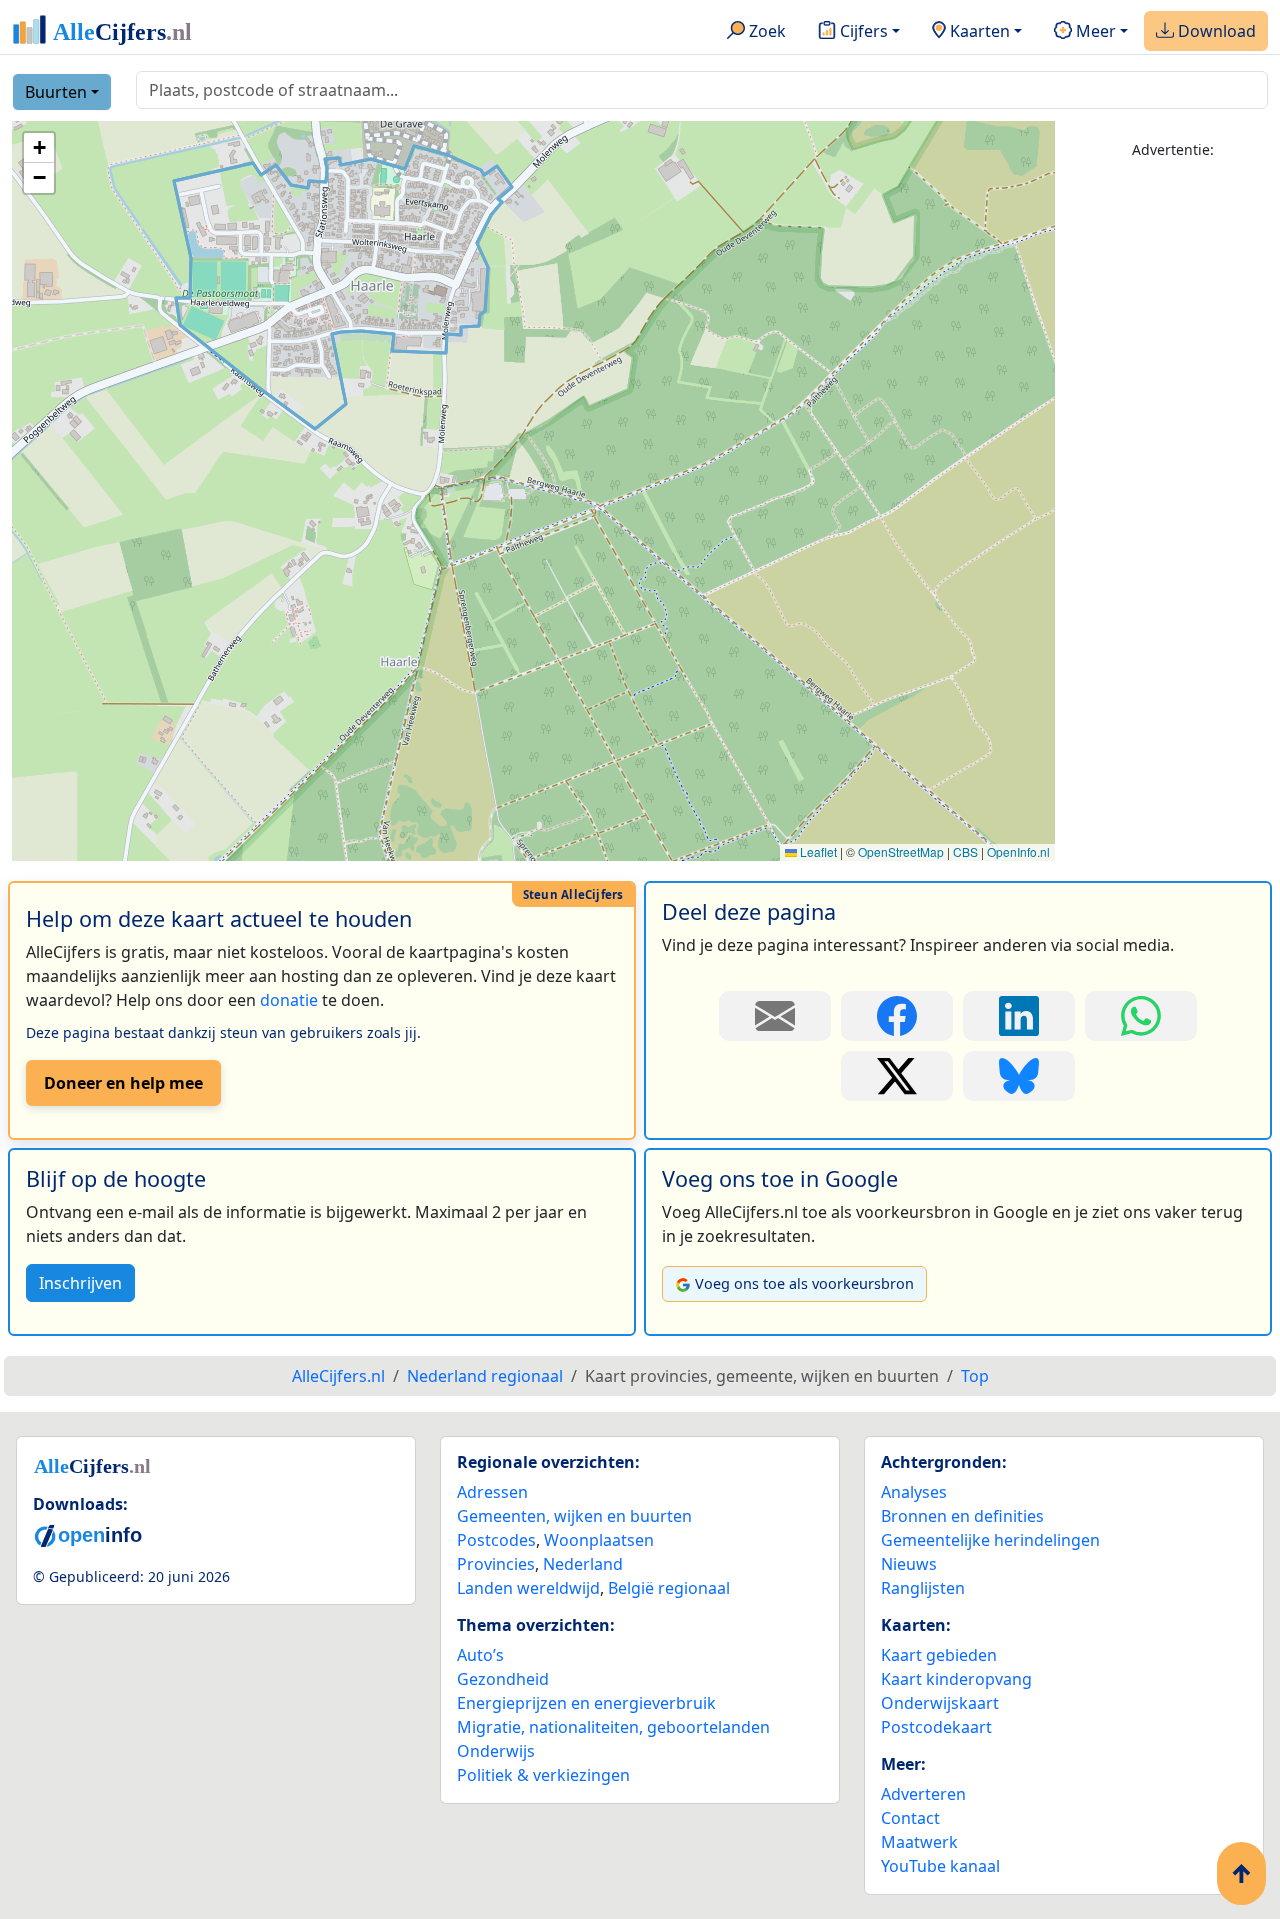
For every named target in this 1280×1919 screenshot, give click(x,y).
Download (1215, 31)
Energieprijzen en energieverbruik (586, 1703)
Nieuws (909, 1564)
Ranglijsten (923, 1588)
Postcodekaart (936, 1727)
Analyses (914, 1492)
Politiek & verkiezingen (543, 1775)
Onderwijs (496, 1751)
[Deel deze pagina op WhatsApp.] (1141, 1016)
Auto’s (480, 1655)
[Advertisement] (1173, 477)
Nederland (583, 1564)
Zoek (765, 31)
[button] (39, 148)
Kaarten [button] (978, 31)
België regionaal (669, 1588)
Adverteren (923, 1794)
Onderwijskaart (940, 1703)
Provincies (496, 1564)
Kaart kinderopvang (956, 1679)
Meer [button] (1094, 31)
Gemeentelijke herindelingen (990, 1540)
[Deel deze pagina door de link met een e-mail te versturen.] (775, 1016)
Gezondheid (503, 1679)
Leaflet (817, 851)
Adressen (492, 1492)
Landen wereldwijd (528, 1588)
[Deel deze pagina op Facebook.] (897, 1016)
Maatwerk (919, 1842)
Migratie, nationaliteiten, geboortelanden (613, 1727)
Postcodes (496, 1540)
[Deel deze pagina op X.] (897, 1076)
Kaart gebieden (939, 1655)
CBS (965, 851)
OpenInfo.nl (1018, 851)
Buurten (56, 92)
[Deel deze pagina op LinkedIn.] (1019, 1016)
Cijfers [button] (862, 31)
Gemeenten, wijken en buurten (574, 1516)
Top (975, 1376)
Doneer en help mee (123, 1083)
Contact (910, 1818)
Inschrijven (80, 1283)
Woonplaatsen (599, 1540)
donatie (289, 1000)
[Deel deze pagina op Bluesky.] (1019, 1076)
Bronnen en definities (962, 1516)
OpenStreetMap (901, 851)
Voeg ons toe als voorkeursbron (804, 1283)
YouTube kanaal (940, 1866)
